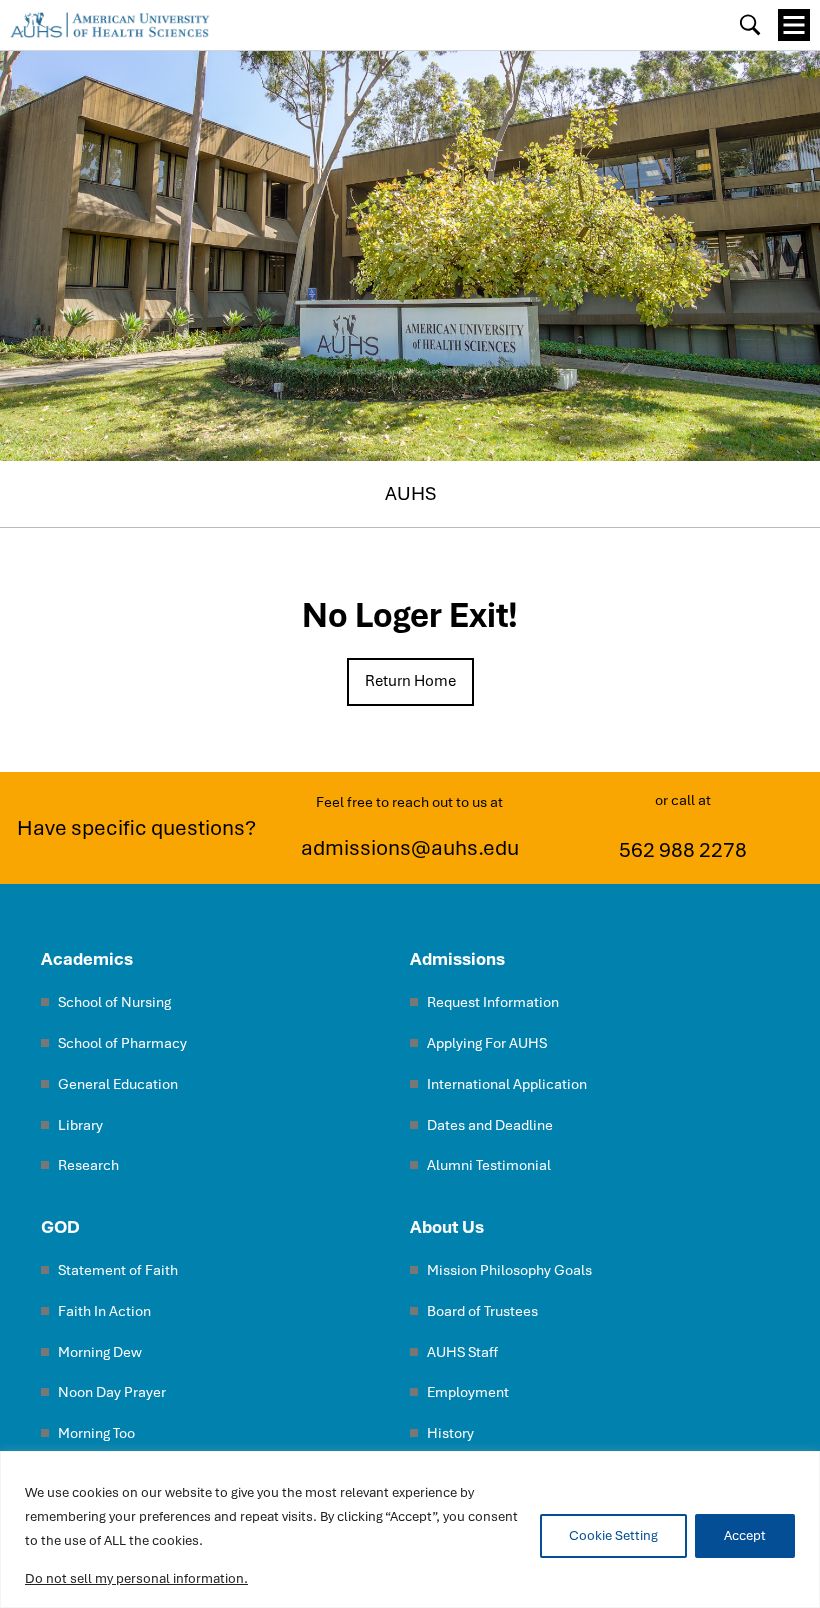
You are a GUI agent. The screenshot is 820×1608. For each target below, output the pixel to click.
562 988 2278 (683, 850)
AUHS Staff (462, 1351)
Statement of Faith (118, 1269)
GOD (60, 1226)
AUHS (410, 493)
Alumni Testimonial (489, 1164)
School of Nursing (114, 1001)
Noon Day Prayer (112, 1391)
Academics (87, 958)
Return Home (410, 681)
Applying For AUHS (487, 1042)
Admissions (457, 958)
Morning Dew (100, 1351)
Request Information (493, 1001)
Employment (468, 1391)
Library (80, 1124)
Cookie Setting (613, 1535)
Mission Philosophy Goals (509, 1269)
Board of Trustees (482, 1310)
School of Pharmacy (122, 1042)
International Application (507, 1083)
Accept (745, 1535)
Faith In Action (104, 1310)
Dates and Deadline (490, 1124)
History (450, 1432)
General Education (118, 1083)
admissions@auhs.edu (410, 848)
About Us (447, 1226)
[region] (410, 1529)
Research (88, 1164)
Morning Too (96, 1432)
